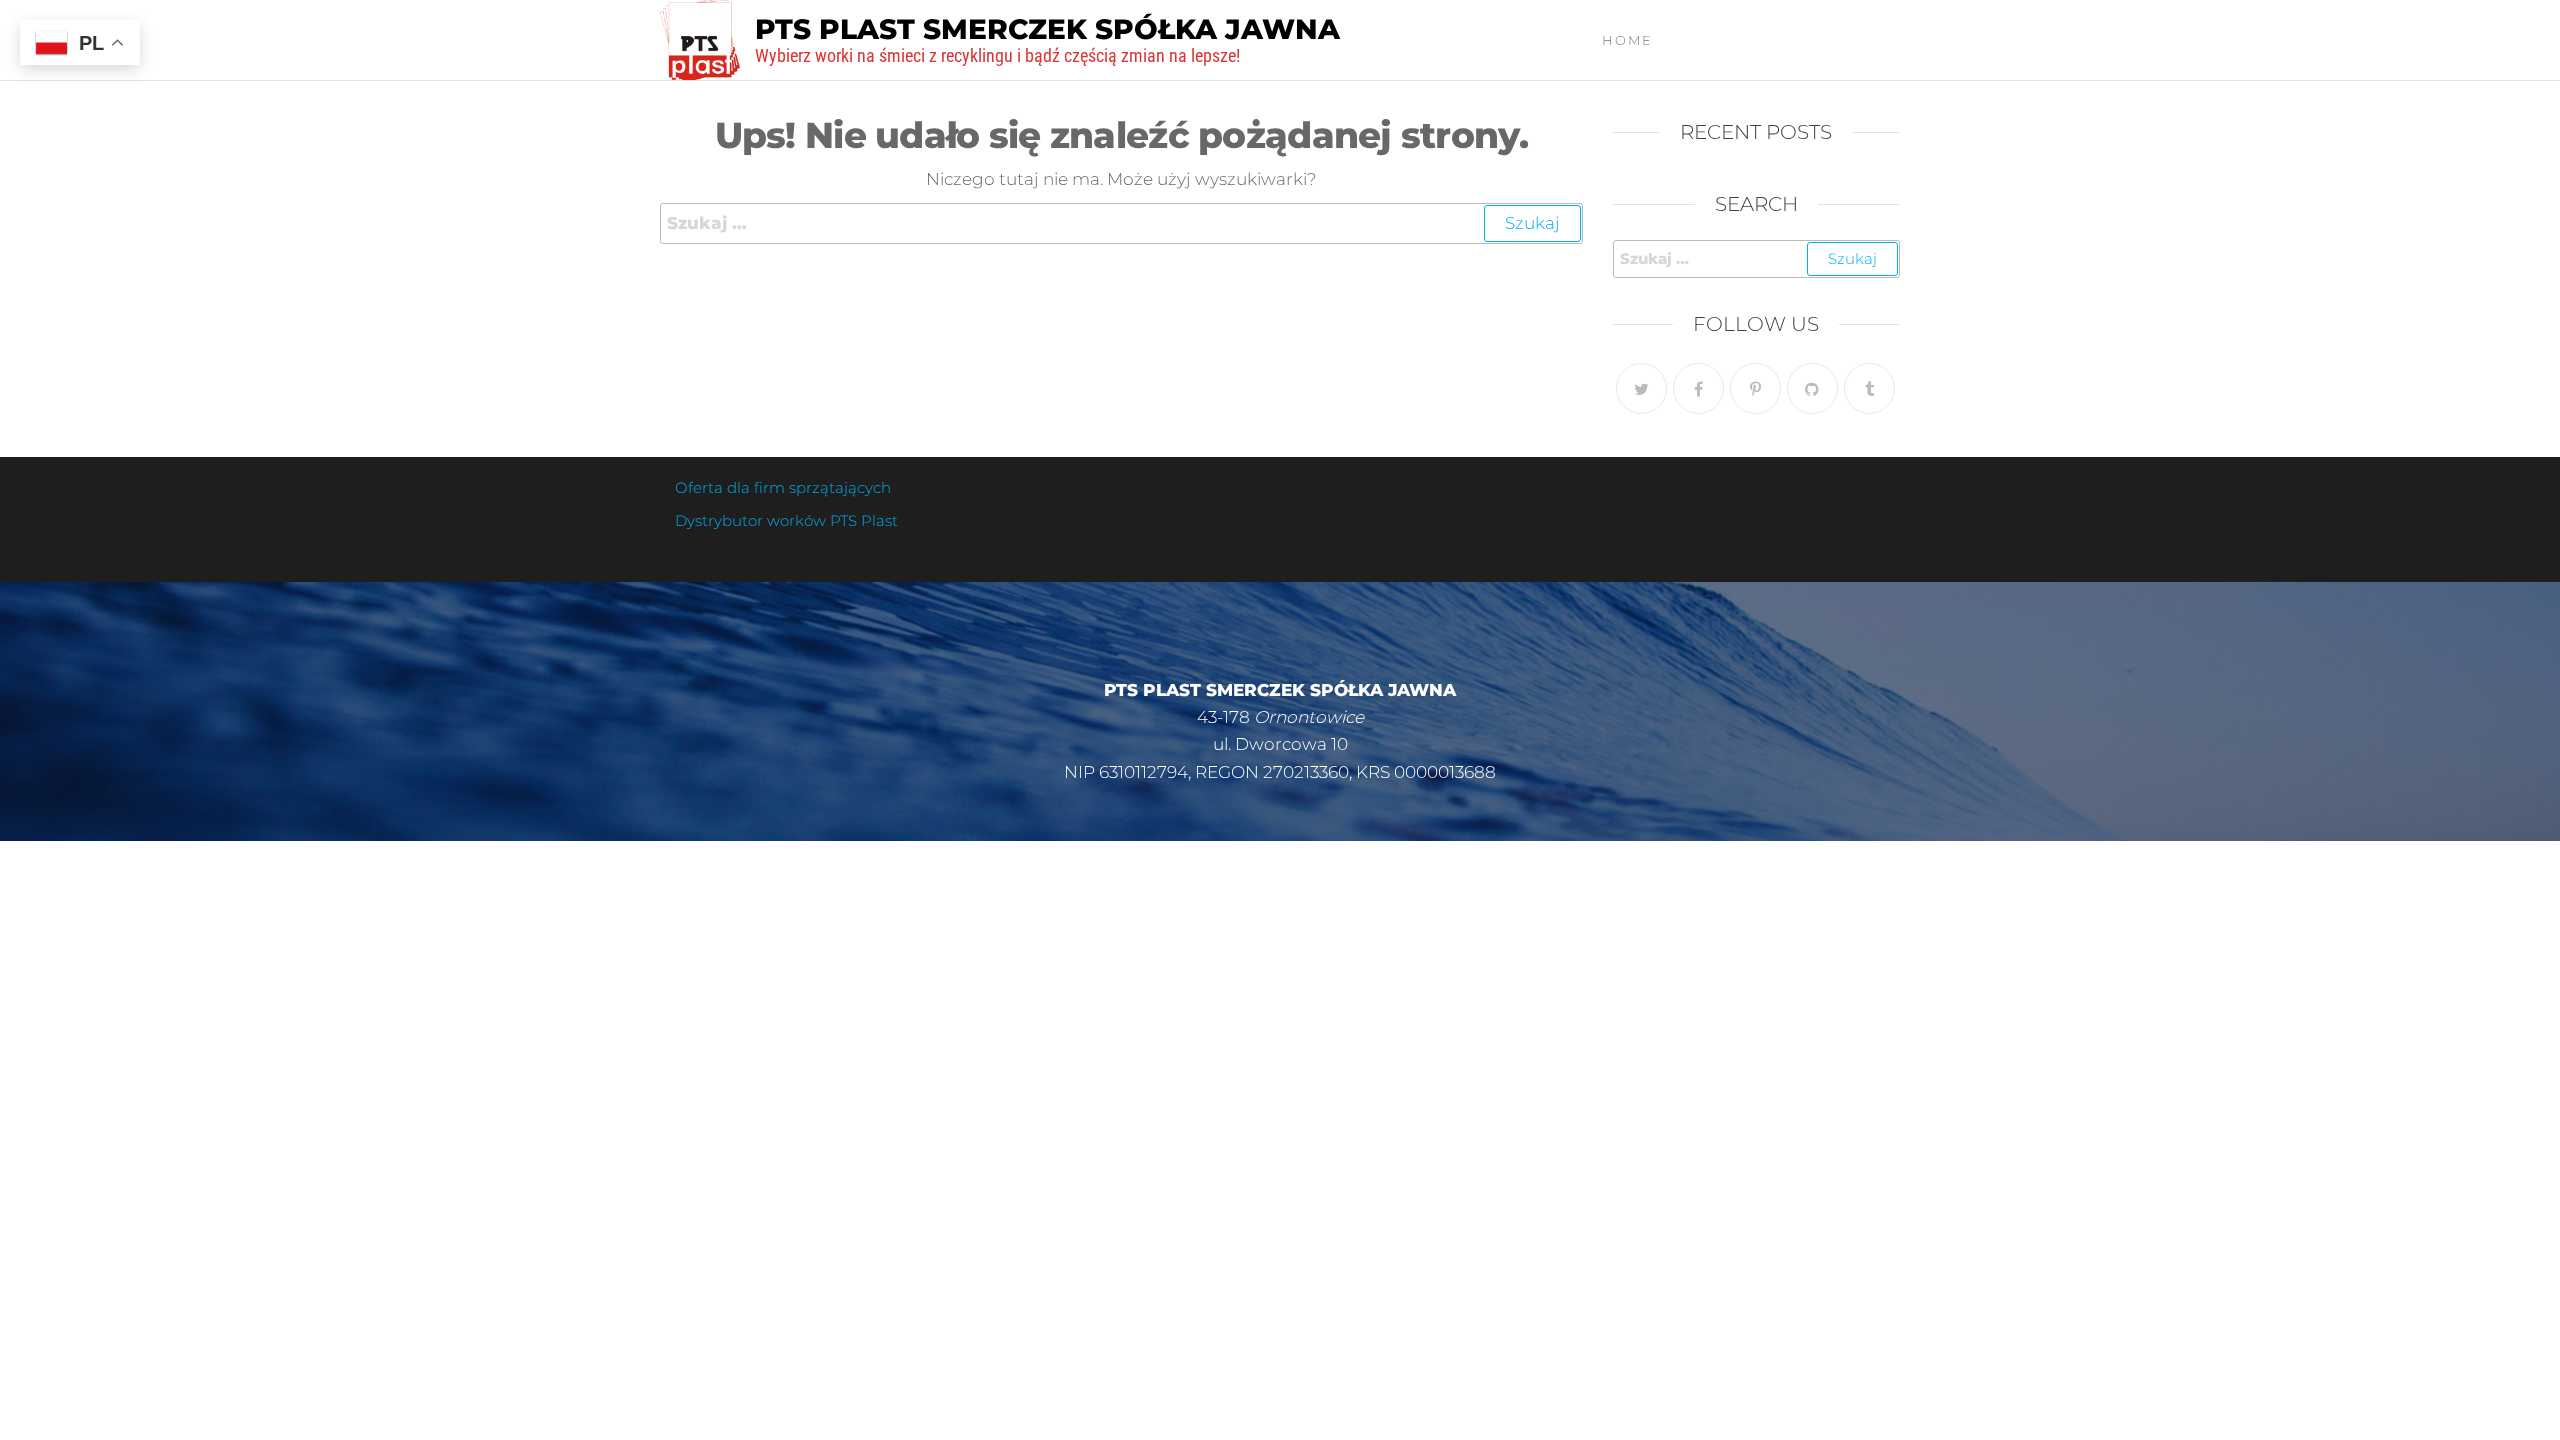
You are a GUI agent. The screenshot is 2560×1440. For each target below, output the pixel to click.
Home (1627, 40)
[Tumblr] (1869, 388)
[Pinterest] (1755, 388)
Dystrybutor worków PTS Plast (786, 520)
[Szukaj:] (1121, 223)
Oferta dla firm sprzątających (783, 487)
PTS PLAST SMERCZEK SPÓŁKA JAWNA (1047, 29)
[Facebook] (1698, 388)
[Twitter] (1641, 388)
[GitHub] (1812, 388)
